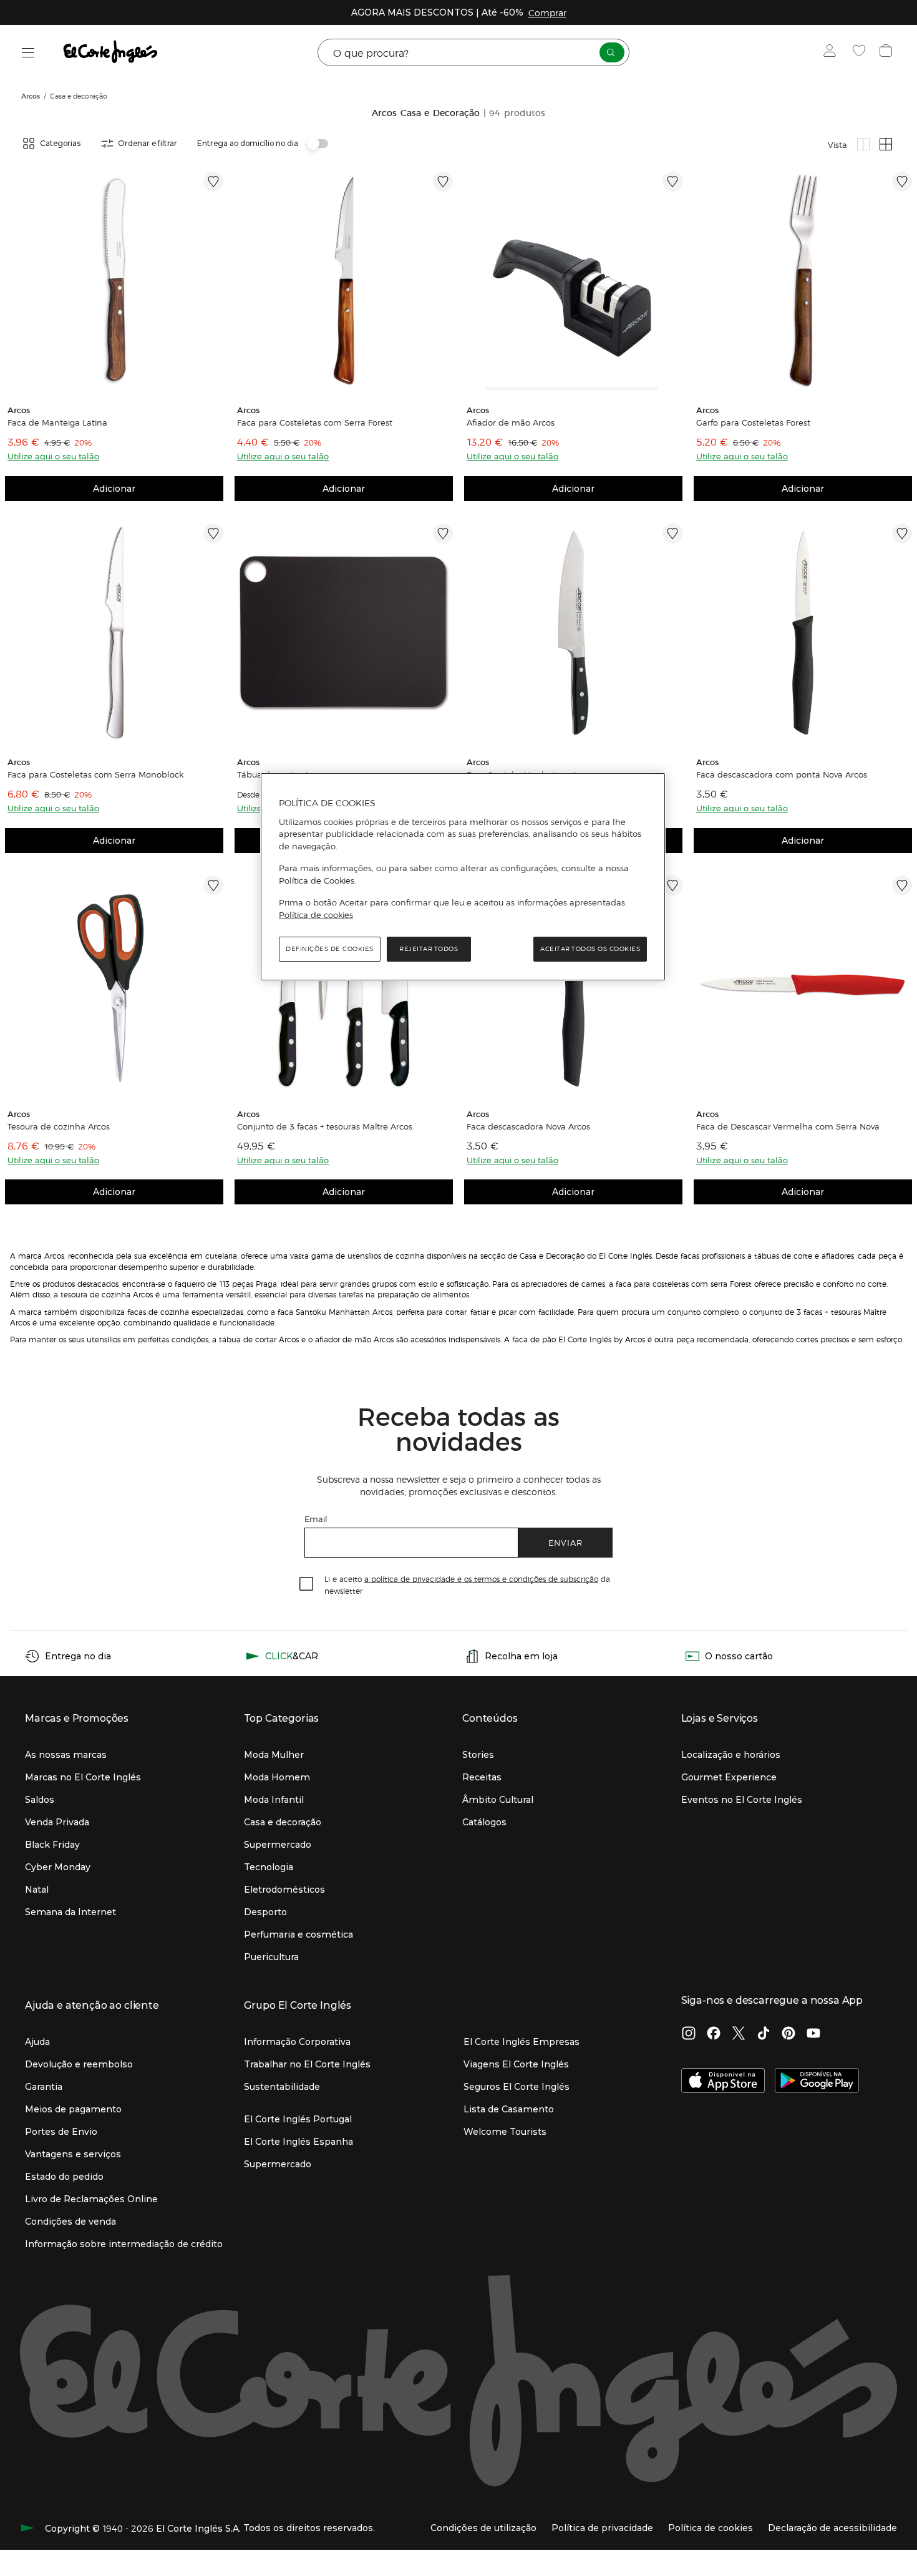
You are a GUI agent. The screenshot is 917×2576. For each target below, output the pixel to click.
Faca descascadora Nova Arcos (528, 1126)
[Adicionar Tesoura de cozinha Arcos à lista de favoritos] (213, 885)
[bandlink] (547, 12)
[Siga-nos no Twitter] (739, 2034)
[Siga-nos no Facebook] (714, 2034)
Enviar (565, 1542)
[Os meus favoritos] (861, 52)
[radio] (863, 144)
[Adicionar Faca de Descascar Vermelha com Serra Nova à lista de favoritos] (902, 885)
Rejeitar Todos (429, 949)
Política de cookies (316, 915)
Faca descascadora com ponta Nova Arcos (782, 774)
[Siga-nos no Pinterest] (788, 2034)
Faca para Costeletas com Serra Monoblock (95, 774)
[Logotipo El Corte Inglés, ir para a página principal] (111, 52)
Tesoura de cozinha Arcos (59, 1126)
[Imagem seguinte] (445, 281)
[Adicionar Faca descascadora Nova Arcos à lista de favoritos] (672, 885)
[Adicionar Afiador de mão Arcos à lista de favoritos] (672, 182)
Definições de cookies (330, 949)
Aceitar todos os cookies (590, 949)
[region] (463, 877)
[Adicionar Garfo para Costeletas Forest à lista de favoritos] (902, 182)
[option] (114, 281)
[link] (114, 281)
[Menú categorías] (28, 53)
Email (316, 1519)
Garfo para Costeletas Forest (753, 422)
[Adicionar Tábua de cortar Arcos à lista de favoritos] (443, 534)
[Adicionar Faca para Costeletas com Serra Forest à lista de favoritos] (443, 182)
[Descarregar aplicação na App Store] (723, 2082)
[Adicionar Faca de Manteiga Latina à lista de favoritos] (213, 182)
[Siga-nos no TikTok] (764, 2034)
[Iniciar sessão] (832, 52)
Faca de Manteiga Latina (57, 422)
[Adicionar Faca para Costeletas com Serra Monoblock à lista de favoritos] (213, 534)
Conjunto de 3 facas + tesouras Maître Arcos (325, 1126)
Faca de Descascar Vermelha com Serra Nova (788, 1126)
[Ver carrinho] (887, 52)
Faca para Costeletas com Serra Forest (315, 422)
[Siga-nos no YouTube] (813, 2034)
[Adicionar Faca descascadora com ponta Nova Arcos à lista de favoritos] (902, 534)
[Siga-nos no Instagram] (689, 2034)
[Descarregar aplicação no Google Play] (817, 2082)
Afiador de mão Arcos (511, 422)
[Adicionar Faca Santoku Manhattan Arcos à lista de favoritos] (672, 534)
